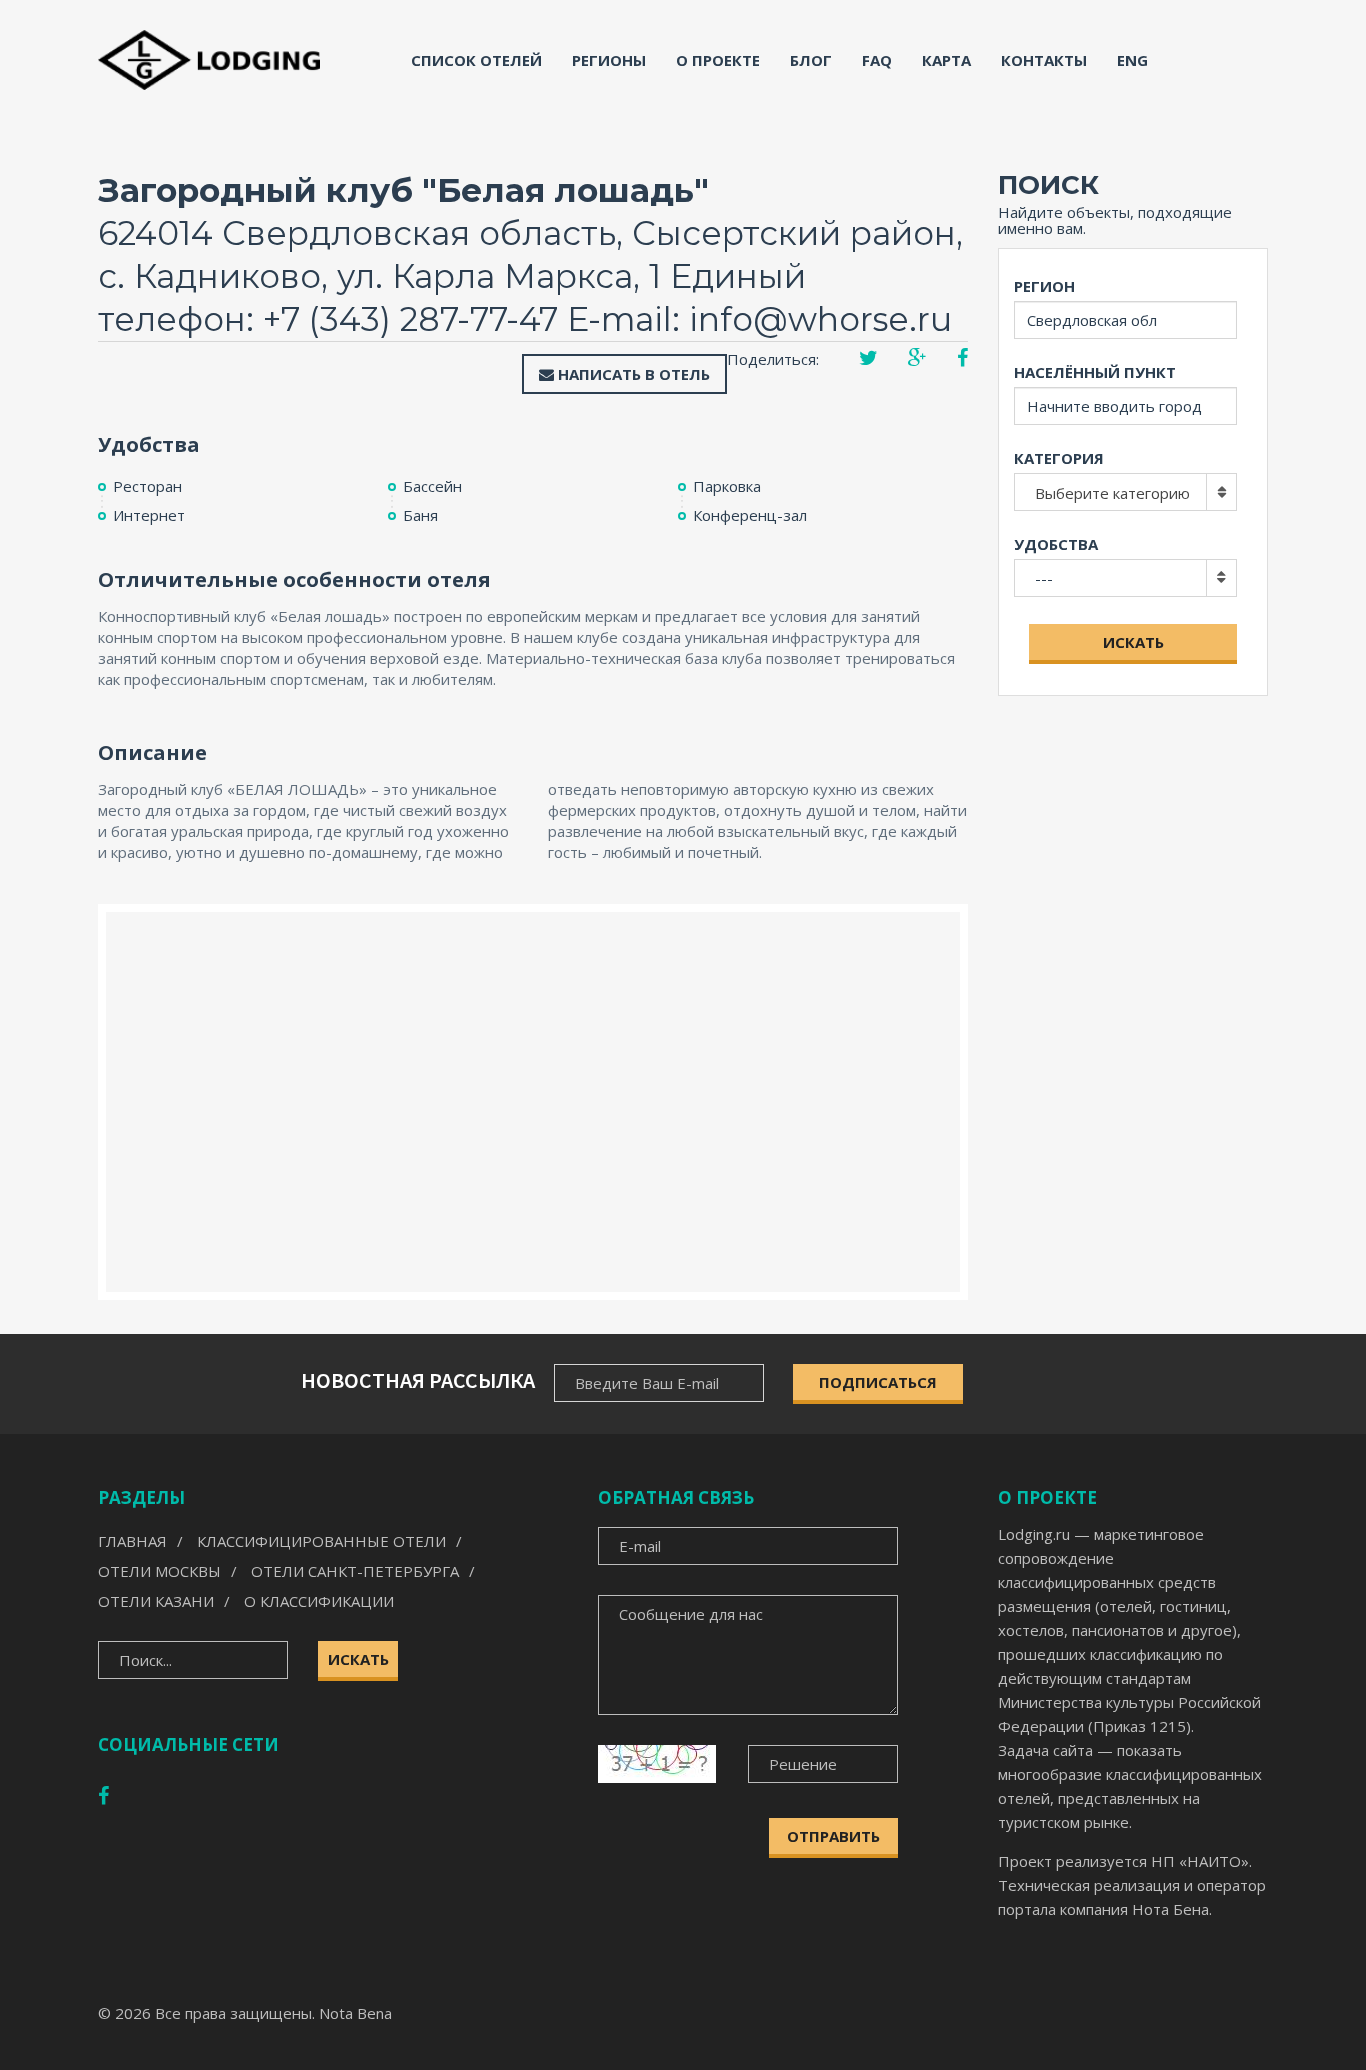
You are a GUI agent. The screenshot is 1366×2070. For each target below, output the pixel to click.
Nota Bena (355, 2013)
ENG (1132, 60)
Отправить (833, 1836)
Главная (132, 1541)
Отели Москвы (159, 1571)
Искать (1133, 642)
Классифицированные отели (321, 1541)
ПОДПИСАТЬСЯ (878, 1382)
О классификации (319, 1601)
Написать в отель (632, 374)
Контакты (1044, 60)
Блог (811, 60)
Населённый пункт (1095, 372)
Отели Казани (156, 1601)
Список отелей (476, 60)
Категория (1059, 458)
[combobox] (1125, 492)
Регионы (609, 60)
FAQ (877, 60)
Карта (946, 60)
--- (1044, 578)
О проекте (718, 60)
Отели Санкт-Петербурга (355, 1571)
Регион (1044, 286)
